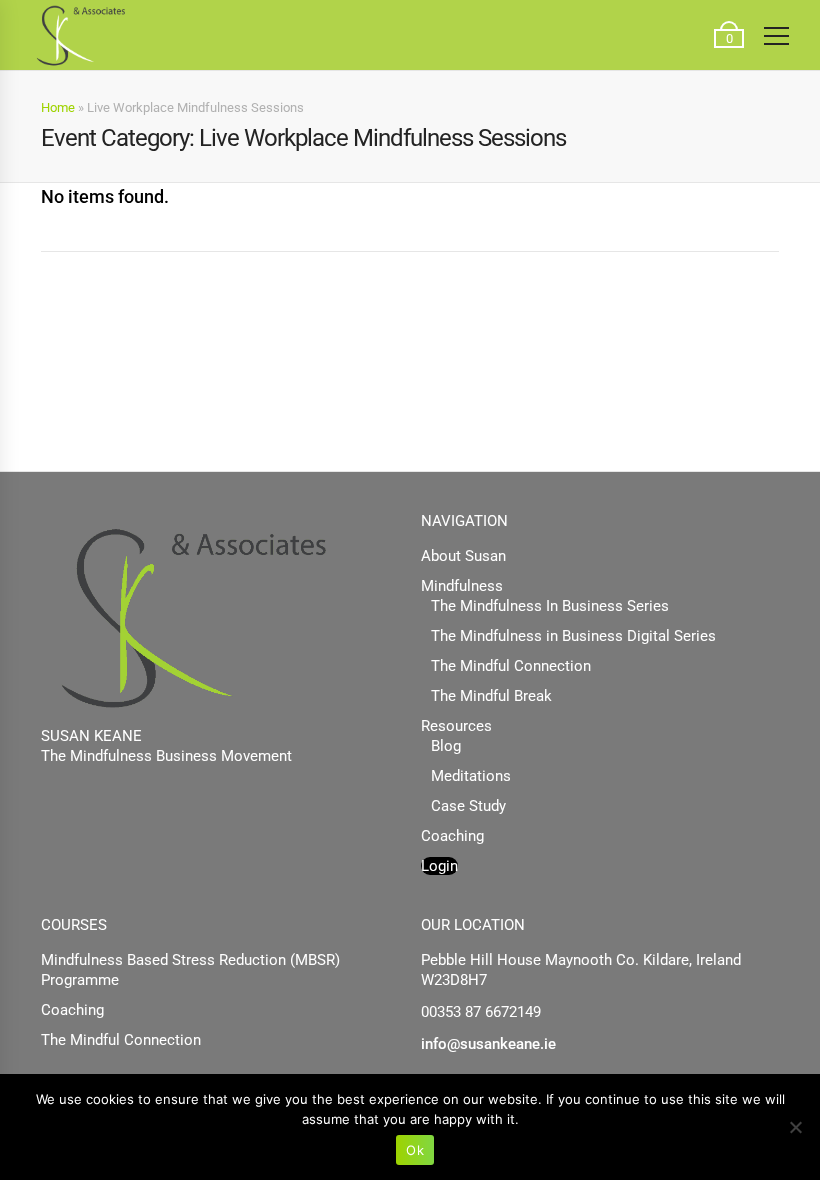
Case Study (468, 806)
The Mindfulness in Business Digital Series (573, 636)
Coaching (452, 836)
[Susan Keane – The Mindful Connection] (80, 35)
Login (439, 866)
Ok (415, 1150)
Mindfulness (462, 586)
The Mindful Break (491, 696)
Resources (456, 726)
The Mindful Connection (511, 666)
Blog (446, 746)
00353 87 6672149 (481, 1012)
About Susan (463, 556)
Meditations (471, 776)
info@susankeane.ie (488, 1044)
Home (58, 107)
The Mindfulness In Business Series (550, 606)
